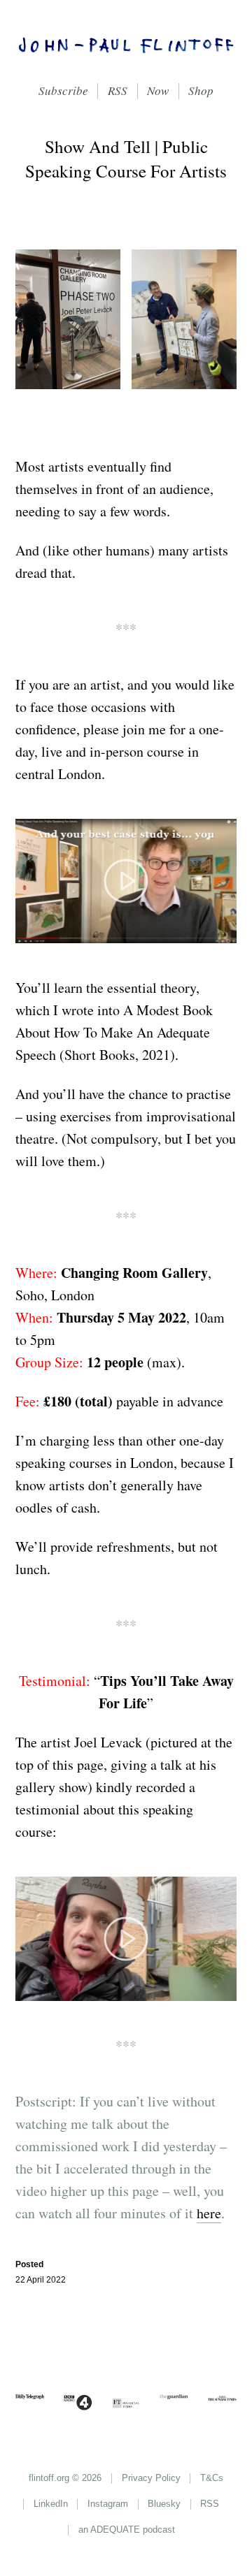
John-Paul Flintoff (126, 49)
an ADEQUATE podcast (127, 2530)
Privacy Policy (151, 2478)
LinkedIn (51, 2504)
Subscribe (63, 90)
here (209, 2213)
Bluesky (164, 2504)
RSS (118, 90)
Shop (201, 90)
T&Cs (212, 2478)
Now (158, 90)
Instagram (108, 2504)
